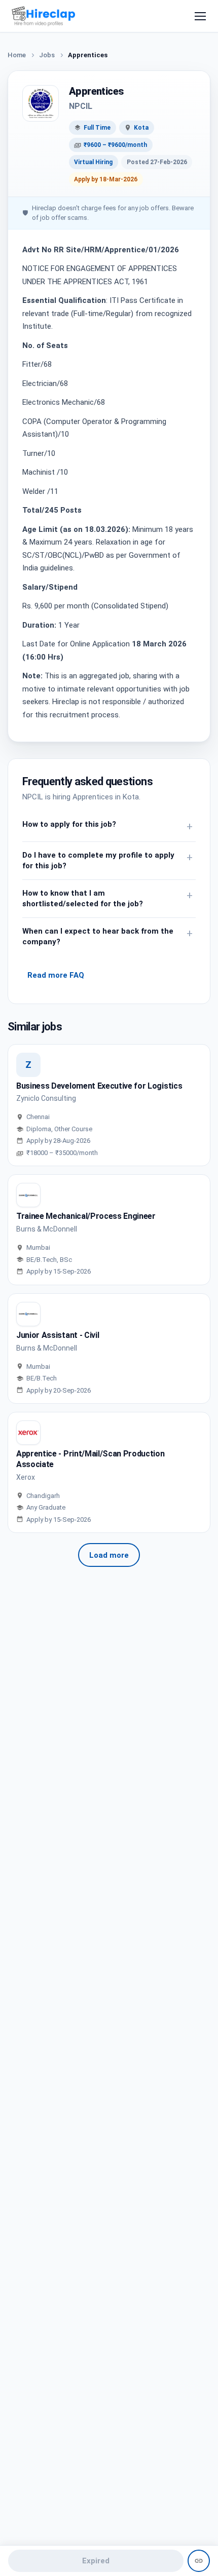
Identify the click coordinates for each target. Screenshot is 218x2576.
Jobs (47, 55)
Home (17, 55)
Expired (96, 2561)
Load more (109, 1555)
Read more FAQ (56, 975)
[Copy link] (199, 2561)
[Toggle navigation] (200, 16)
